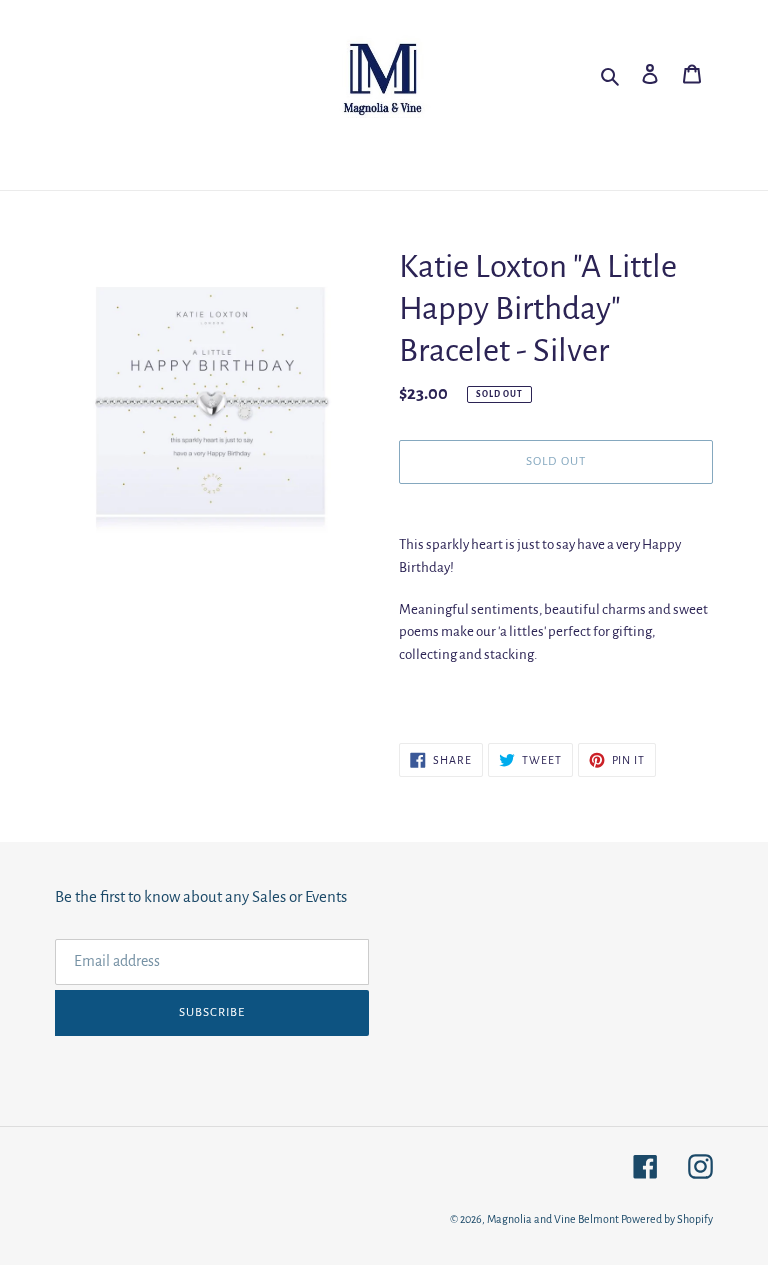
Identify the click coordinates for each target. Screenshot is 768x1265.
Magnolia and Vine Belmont (553, 1219)
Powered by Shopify (667, 1219)
